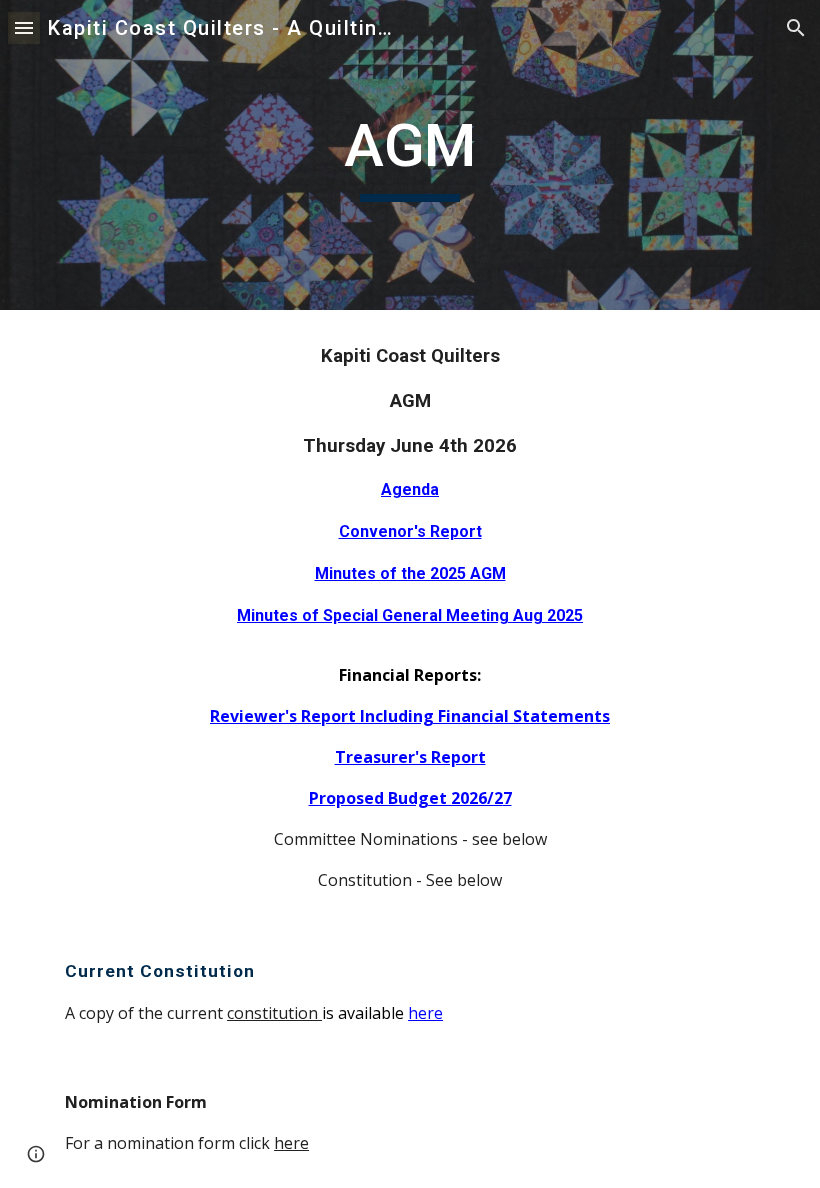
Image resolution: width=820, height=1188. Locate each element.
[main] (410, 155)
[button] (24, 27)
